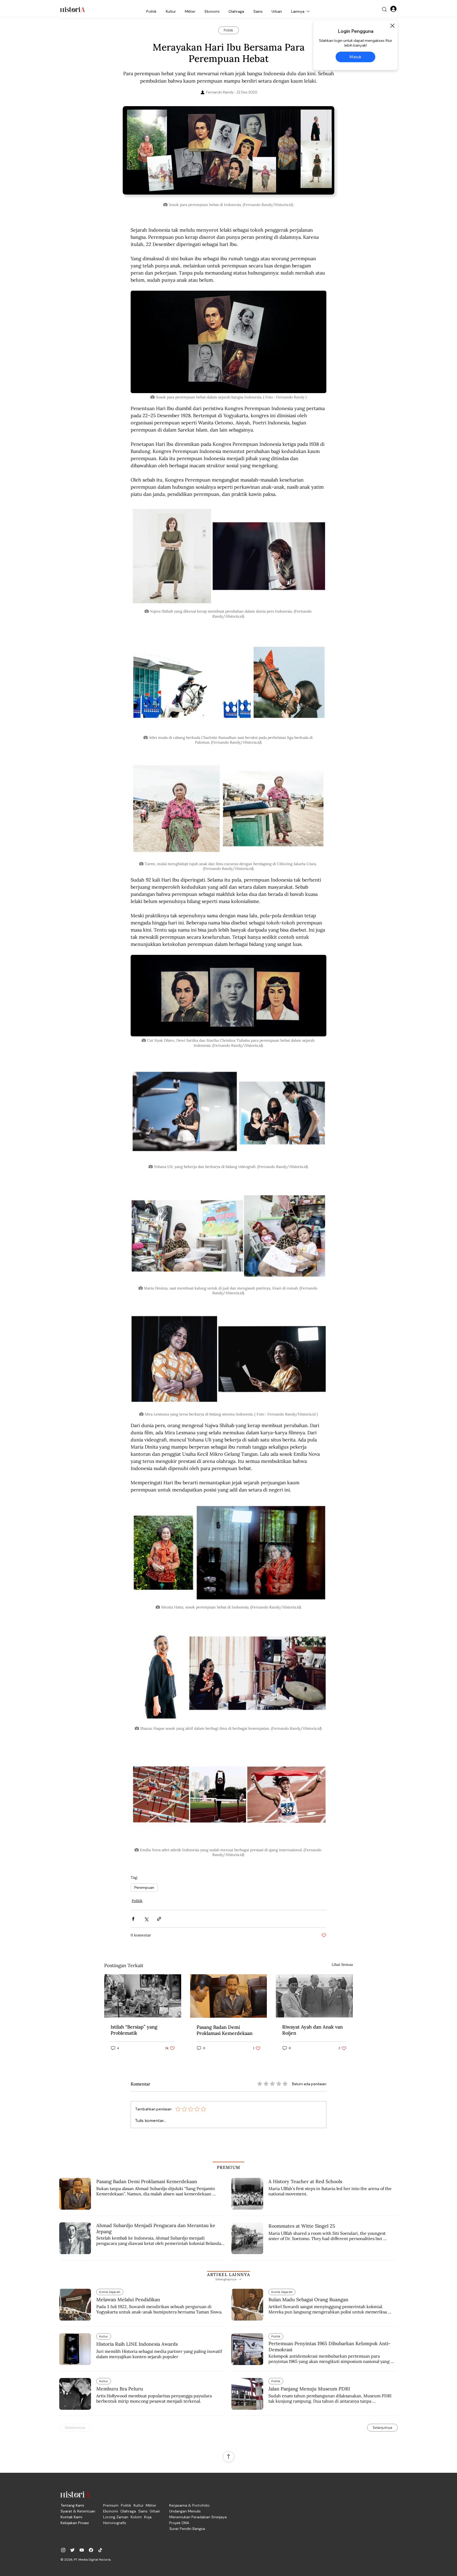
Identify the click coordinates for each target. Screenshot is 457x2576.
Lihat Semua (342, 1964)
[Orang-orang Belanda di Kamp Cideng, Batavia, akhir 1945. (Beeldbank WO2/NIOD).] (143, 1996)
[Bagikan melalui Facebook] (133, 1919)
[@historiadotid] (82, 2550)
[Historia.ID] (72, 10)
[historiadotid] (63, 2550)
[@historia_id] (72, 2550)
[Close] (392, 26)
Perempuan (144, 1887)
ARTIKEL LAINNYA (229, 2274)
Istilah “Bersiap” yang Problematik (134, 2030)
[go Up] (229, 2457)
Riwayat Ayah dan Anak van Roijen (312, 2030)
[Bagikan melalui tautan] (159, 1919)
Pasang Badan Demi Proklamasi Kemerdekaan (225, 2030)
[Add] (229, 153)
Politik (137, 1901)
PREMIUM (229, 2167)
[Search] (385, 10)
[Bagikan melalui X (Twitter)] (146, 1919)
